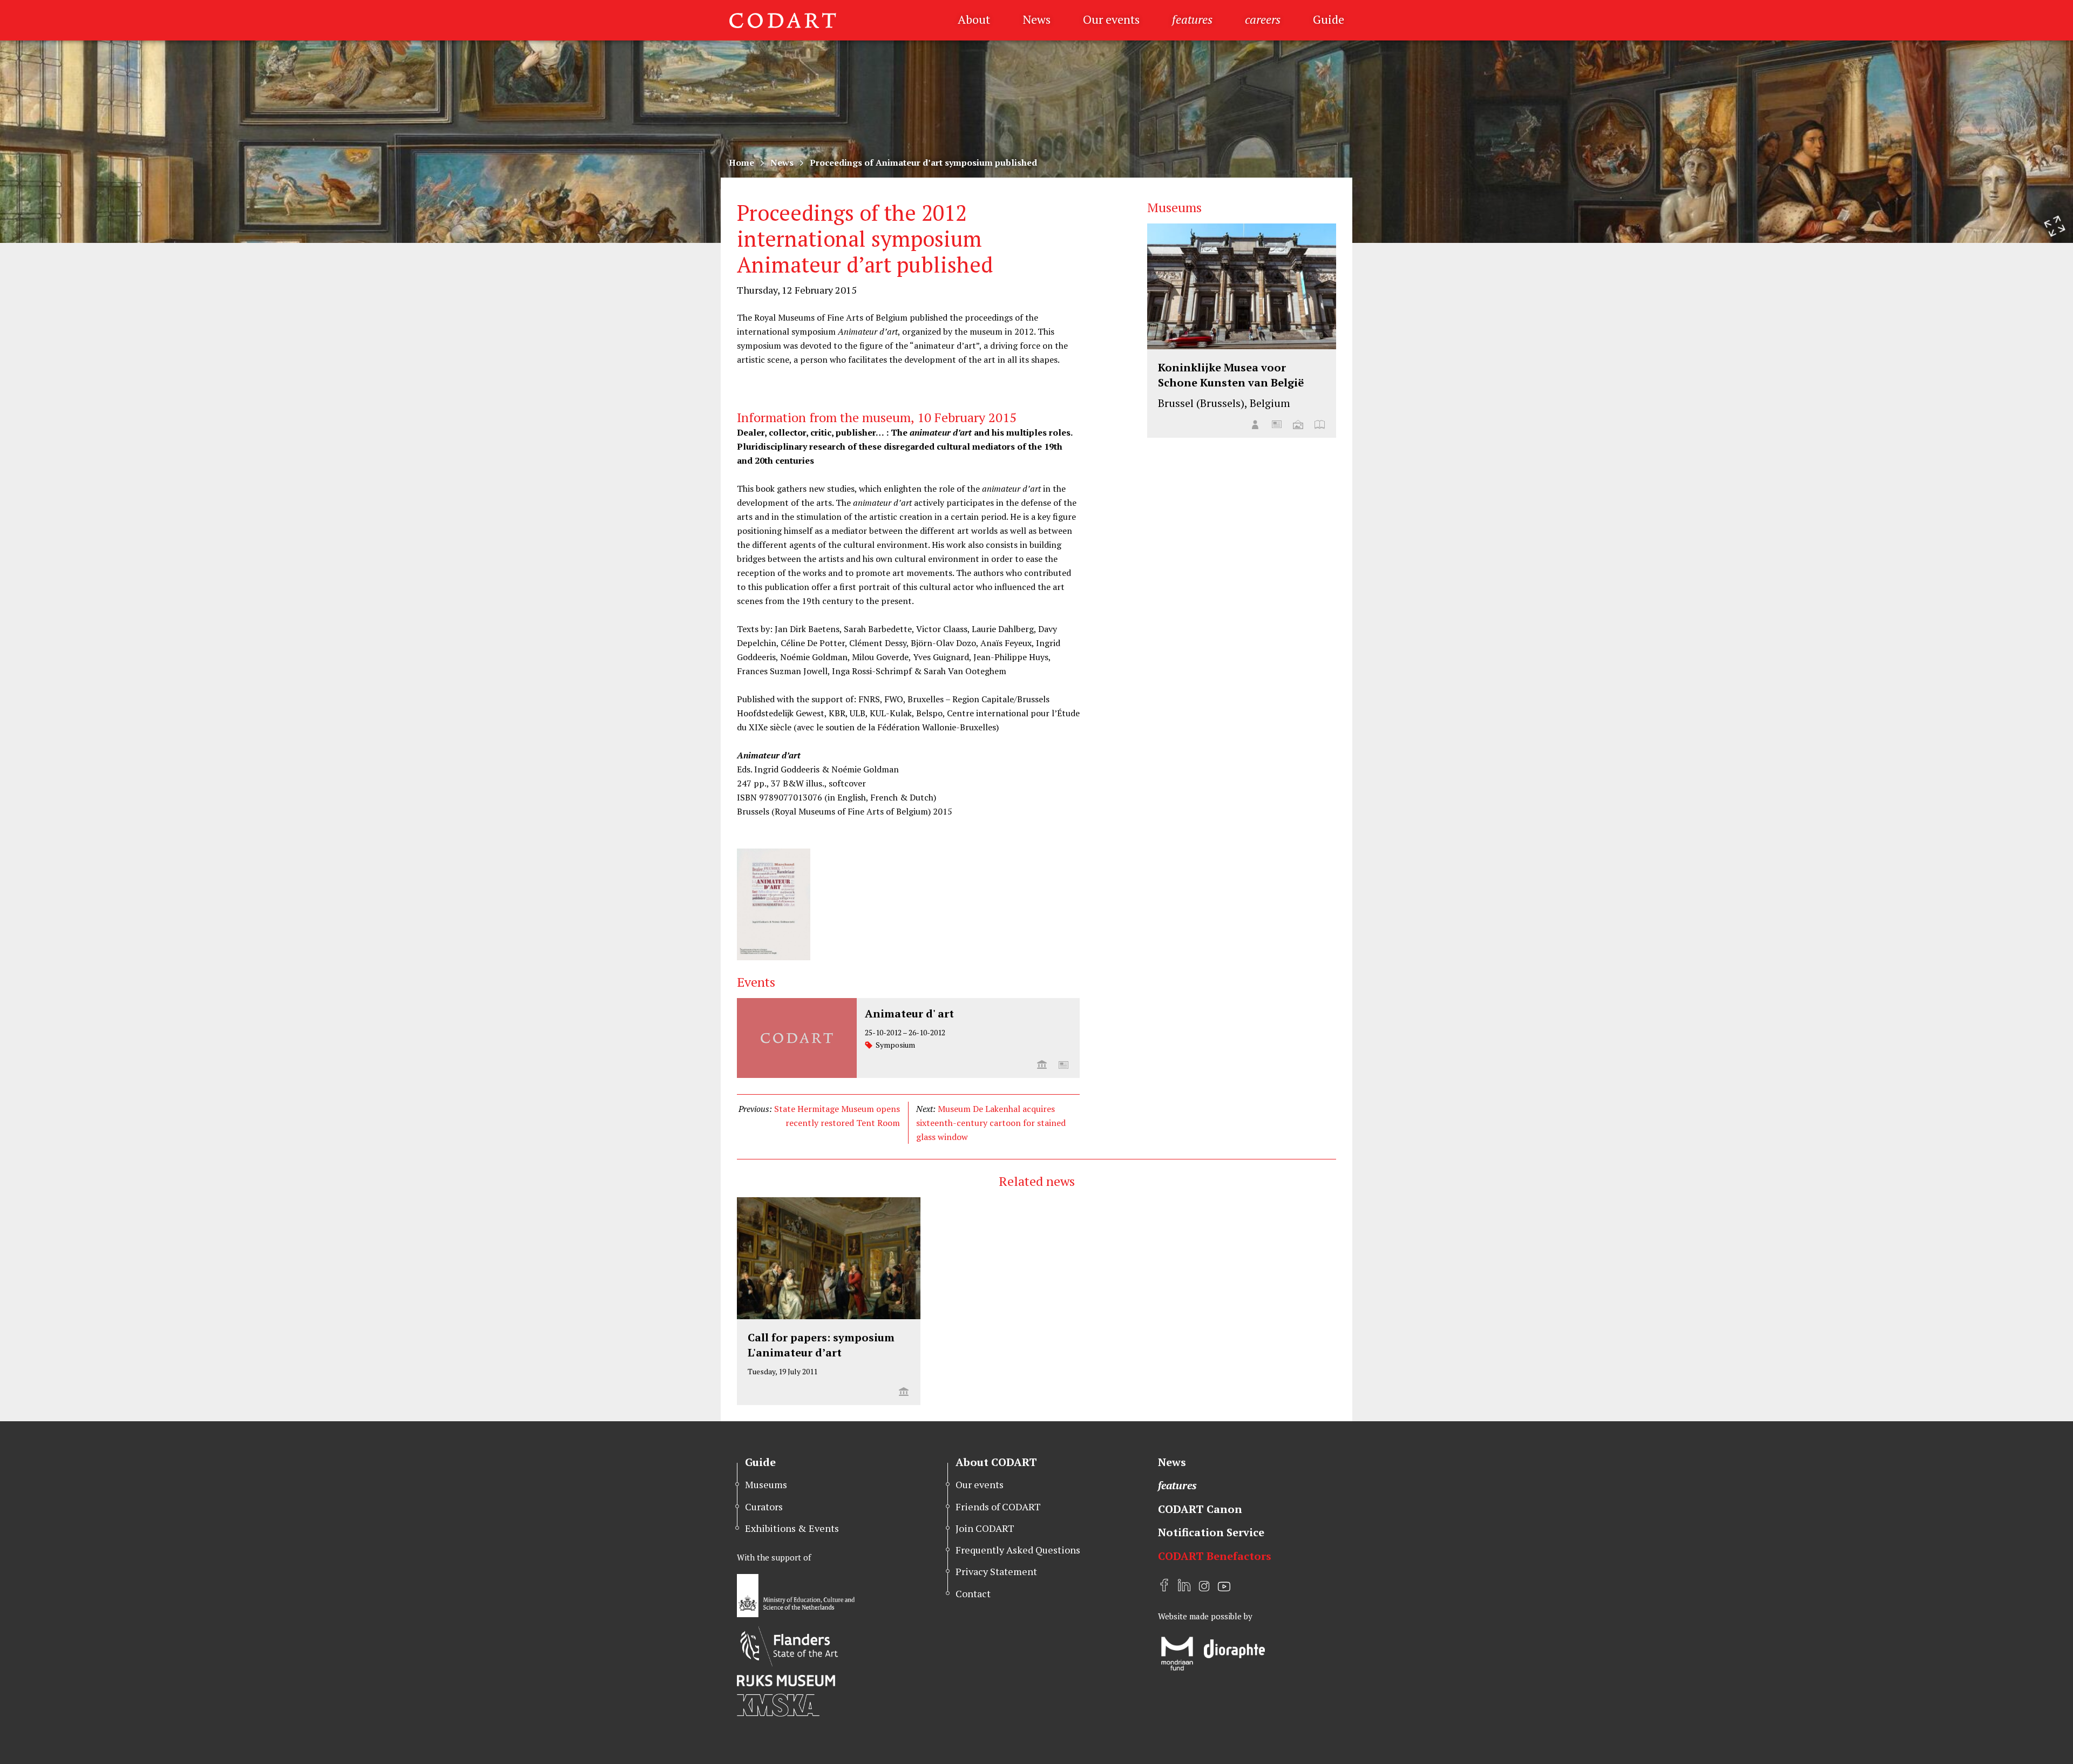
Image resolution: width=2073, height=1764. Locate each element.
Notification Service (1211, 1532)
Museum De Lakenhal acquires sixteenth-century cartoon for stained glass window (991, 1123)
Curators (764, 1507)
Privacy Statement (996, 1571)
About (974, 19)
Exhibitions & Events (792, 1528)
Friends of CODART (998, 1507)
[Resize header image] (2055, 226)
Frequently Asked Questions (1018, 1550)
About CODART (996, 1462)
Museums (766, 1484)
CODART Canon (1200, 1509)
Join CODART (985, 1528)
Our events (1111, 19)
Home (741, 162)
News (1036, 19)
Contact (973, 1593)
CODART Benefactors (1215, 1556)
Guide (1329, 19)
